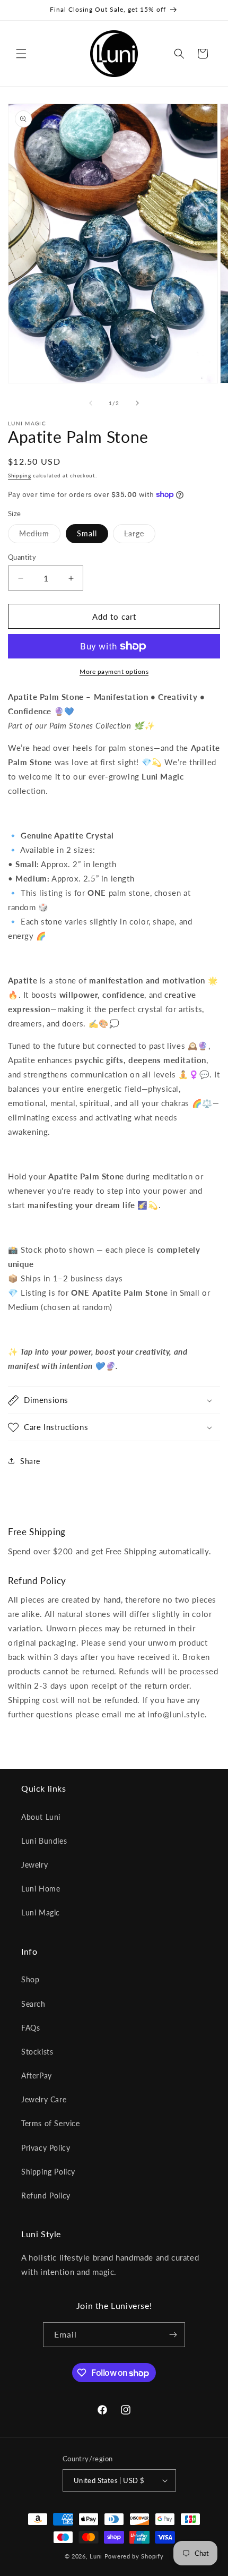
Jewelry (34, 1865)
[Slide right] (137, 403)
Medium (40, 536)
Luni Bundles (44, 1841)
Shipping (20, 475)
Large (140, 536)
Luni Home (41, 1889)
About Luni (41, 1817)
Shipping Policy (48, 2172)
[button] (21, 54)
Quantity (22, 557)
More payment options (114, 671)
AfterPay (37, 2076)
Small (87, 533)
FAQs (30, 2028)
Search (33, 2004)
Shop (30, 1979)
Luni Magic (41, 1912)
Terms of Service (51, 2123)
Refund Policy (46, 2196)
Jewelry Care (44, 2099)
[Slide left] (91, 403)
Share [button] (30, 1461)
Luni (96, 2556)
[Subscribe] (173, 2335)
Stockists (37, 2052)
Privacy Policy (46, 2148)
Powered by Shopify (134, 2556)
